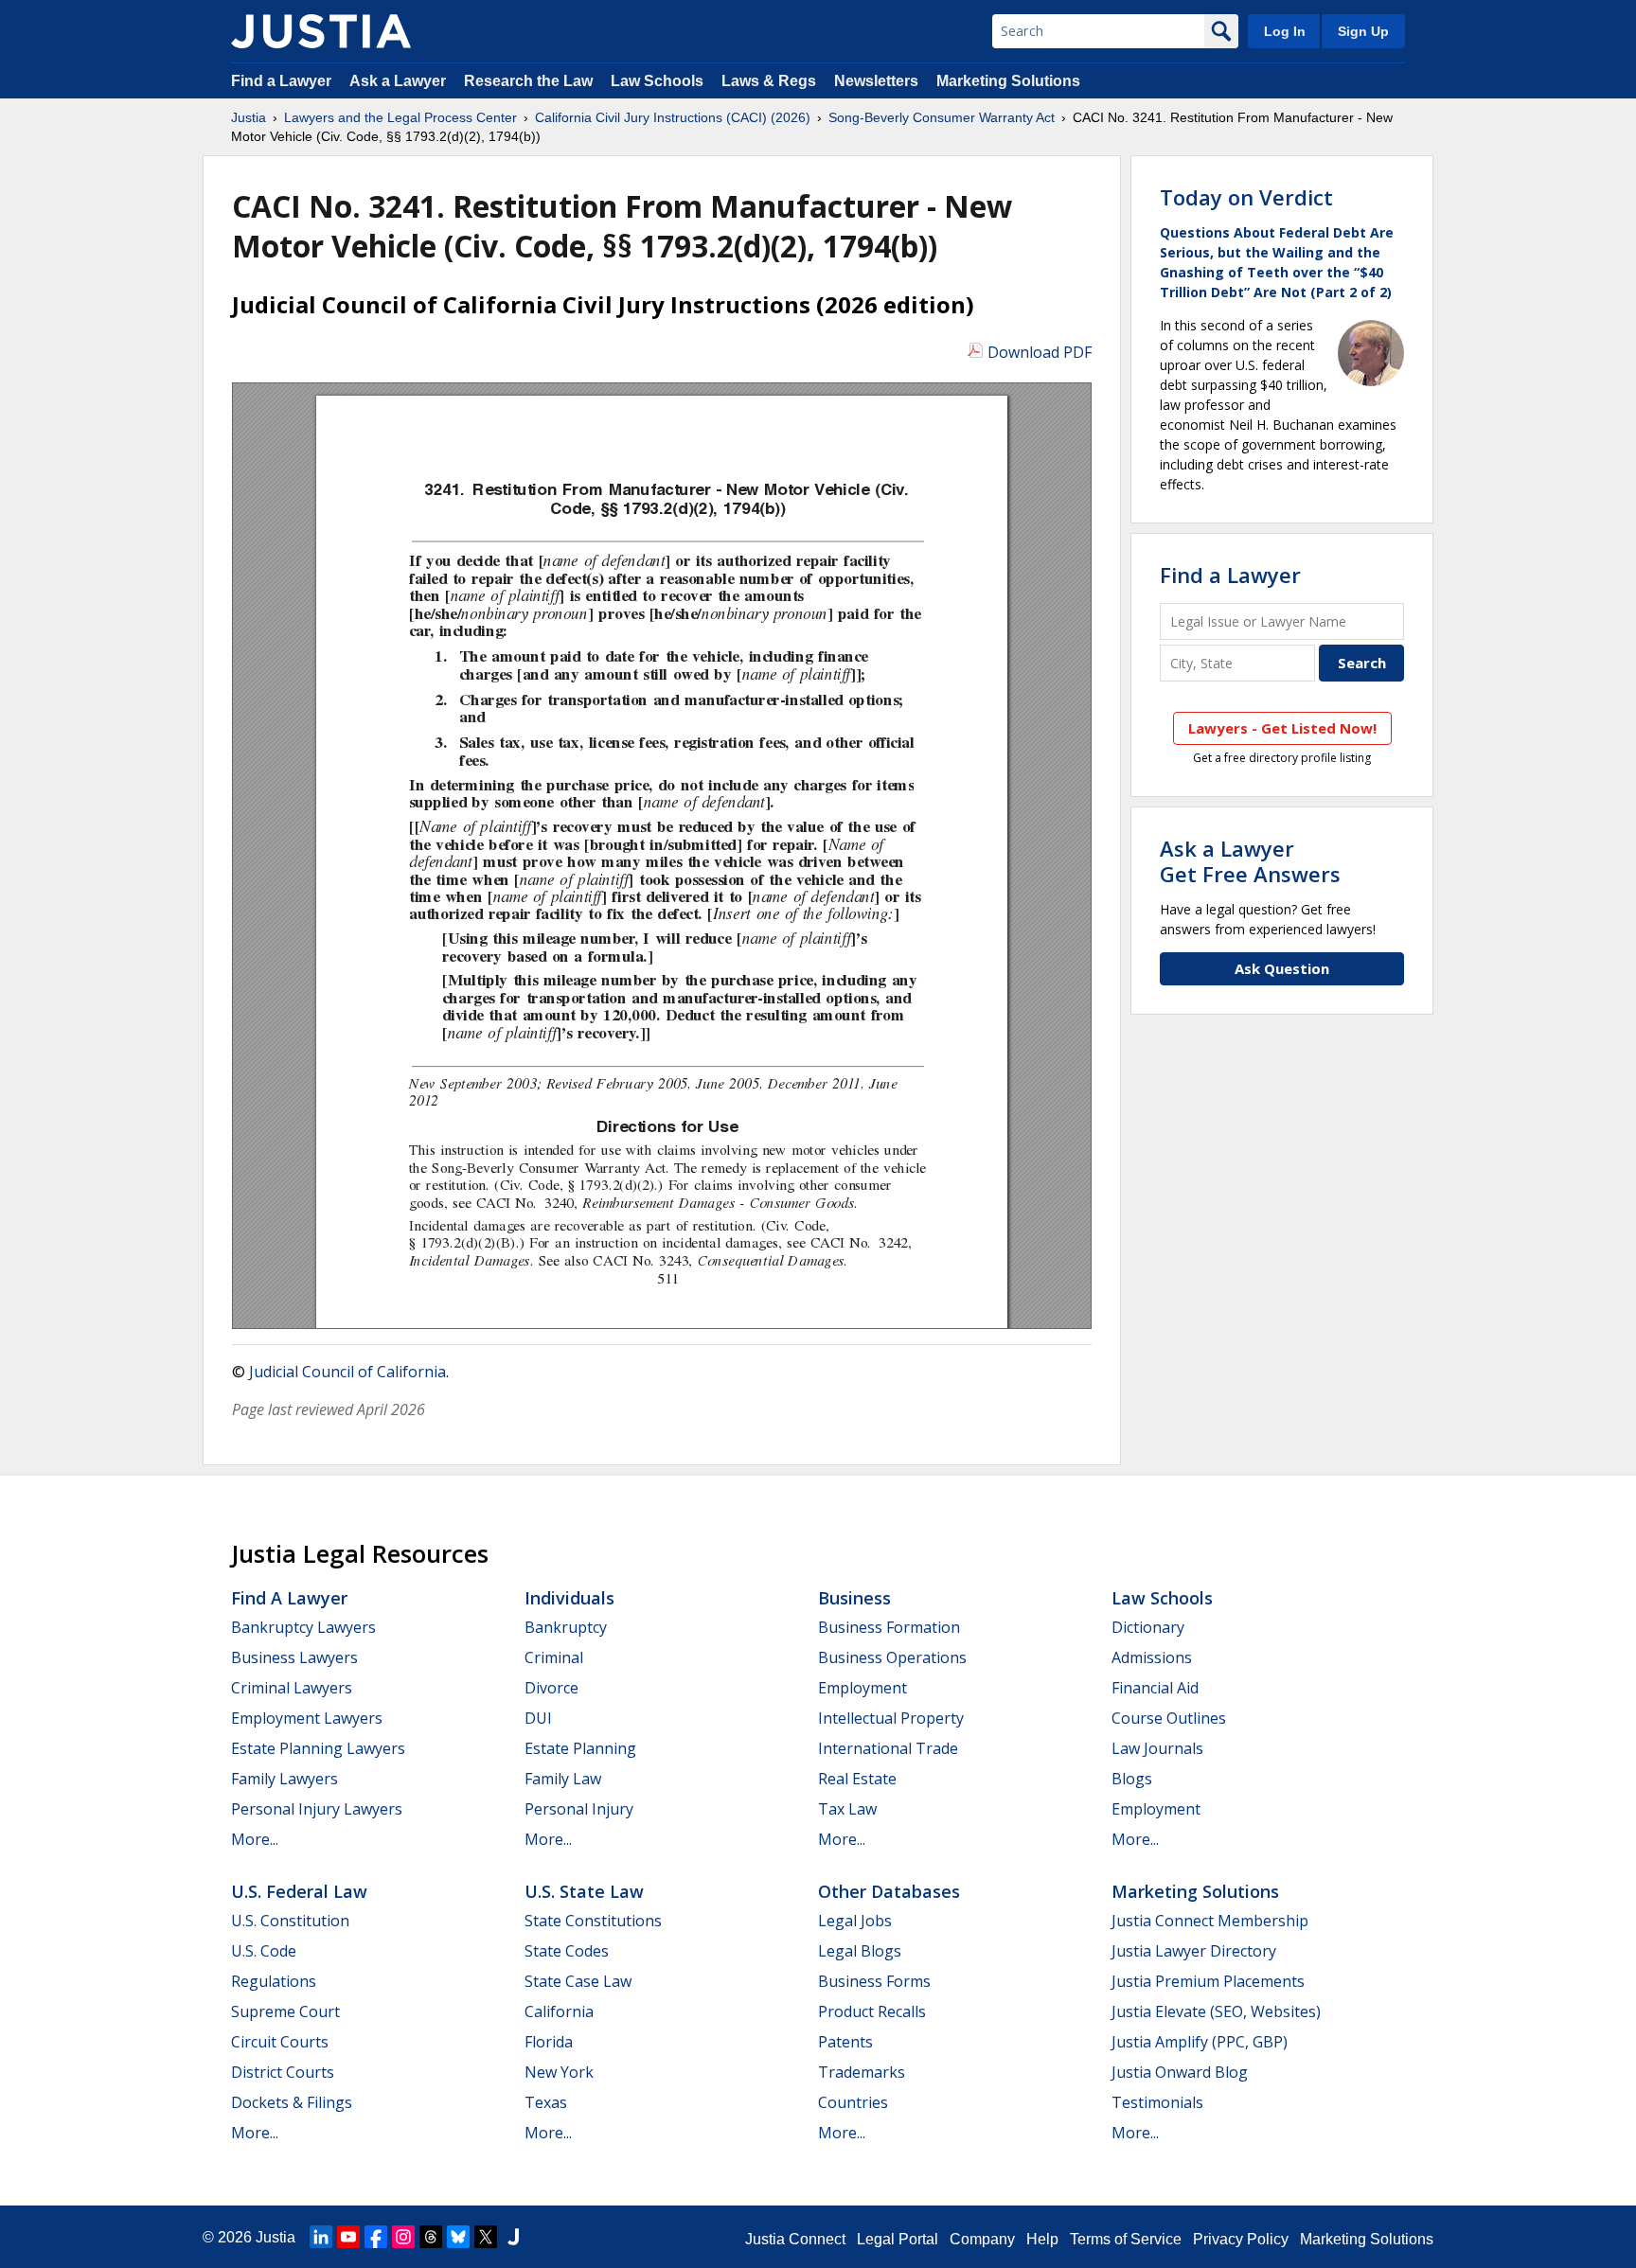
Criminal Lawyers (292, 1688)
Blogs (1132, 1779)
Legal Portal (898, 2239)
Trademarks (862, 2072)
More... (255, 1839)
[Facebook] (376, 2237)
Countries (853, 2102)
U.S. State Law (584, 1891)
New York (559, 2072)
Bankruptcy (566, 1627)
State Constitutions (593, 1921)
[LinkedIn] (321, 2237)
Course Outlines (1169, 1718)
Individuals (569, 1598)
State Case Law (578, 1981)
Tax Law (847, 1809)
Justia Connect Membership (1210, 1921)
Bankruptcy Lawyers (303, 1627)
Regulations (274, 1981)
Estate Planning (580, 1748)
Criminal (554, 1657)
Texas (546, 2102)
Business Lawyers (294, 1657)
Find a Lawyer (281, 81)
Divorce (551, 1688)
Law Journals (1157, 1748)
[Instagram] (403, 2237)
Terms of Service (1126, 2239)
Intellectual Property (891, 1718)
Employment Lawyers (307, 1718)
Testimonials (1157, 2102)
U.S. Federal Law (299, 1891)
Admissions (1152, 1657)
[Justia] (321, 31)
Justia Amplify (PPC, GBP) (1200, 2042)
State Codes (567, 1951)
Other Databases (889, 1891)
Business (854, 1598)
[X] (486, 2237)
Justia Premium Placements (1208, 1981)
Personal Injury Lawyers (317, 1809)
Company (982, 2239)
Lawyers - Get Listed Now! (1282, 728)
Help (1042, 2239)
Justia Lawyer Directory (1194, 1951)
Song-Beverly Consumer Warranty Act (942, 117)
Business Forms (874, 1981)
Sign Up (1363, 31)
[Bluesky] (458, 2237)
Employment (862, 1688)
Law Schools (657, 81)
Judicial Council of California (347, 1372)
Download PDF (1040, 352)
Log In (1285, 31)
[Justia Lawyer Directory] (513, 2237)
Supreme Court (285, 2011)
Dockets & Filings (292, 2102)
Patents (845, 2042)
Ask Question (1282, 968)
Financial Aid (1155, 1688)
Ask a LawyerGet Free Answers (1250, 860)
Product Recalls (872, 2011)
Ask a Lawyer (400, 81)
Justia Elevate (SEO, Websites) (1216, 2011)
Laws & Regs (769, 81)
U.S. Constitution (290, 1921)
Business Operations (892, 1657)
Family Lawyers (285, 1779)
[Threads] (431, 2237)
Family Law (563, 1779)
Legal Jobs (855, 1921)
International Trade (888, 1748)
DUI (538, 1718)
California (559, 2011)
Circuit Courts (280, 2042)
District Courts (283, 2072)
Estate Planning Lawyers (318, 1748)
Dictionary (1148, 1627)
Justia (249, 117)
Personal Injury (579, 1809)
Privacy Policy (1241, 2239)
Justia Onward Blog (1180, 2072)
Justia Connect (795, 2239)
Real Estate (857, 1779)
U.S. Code (264, 1951)
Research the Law (528, 81)
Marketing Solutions (1008, 81)
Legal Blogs (860, 1951)
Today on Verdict (1246, 197)
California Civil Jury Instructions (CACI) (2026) (673, 117)
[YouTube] (348, 2237)
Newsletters (876, 81)
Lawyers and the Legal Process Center (400, 117)
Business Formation (889, 1627)
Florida (549, 2042)
